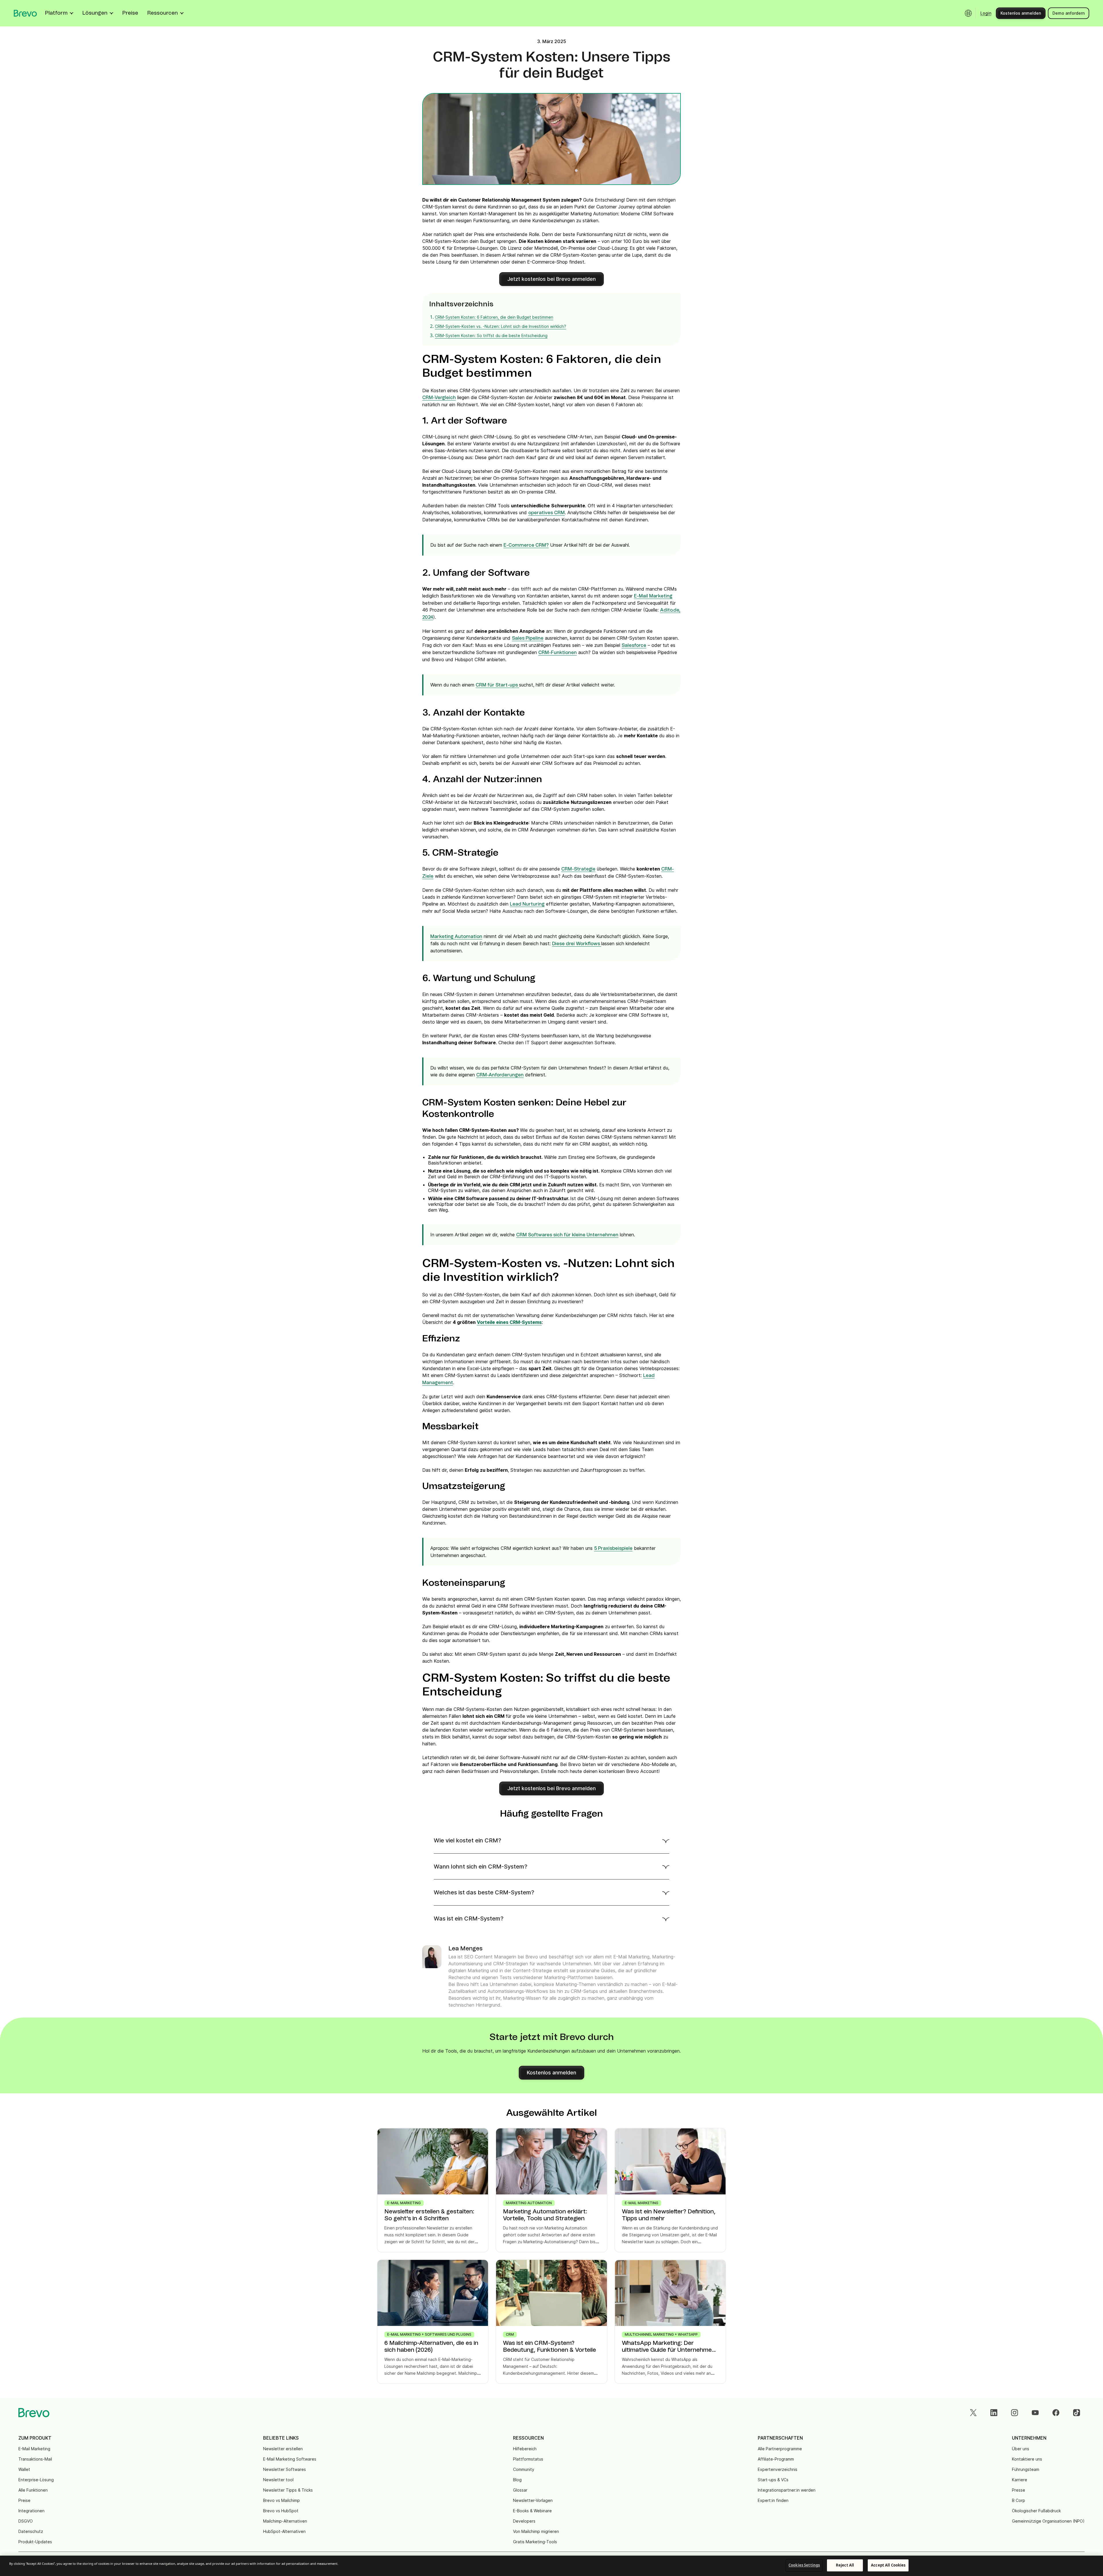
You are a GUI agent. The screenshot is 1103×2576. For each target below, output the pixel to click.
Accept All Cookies (888, 2565)
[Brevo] (25, 13)
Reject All (845, 2565)
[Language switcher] (968, 13)
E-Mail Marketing (653, 596)
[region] (551, 2566)
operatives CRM (546, 513)
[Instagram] (1015, 2413)
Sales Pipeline (528, 638)
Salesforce (634, 645)
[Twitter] (973, 2413)
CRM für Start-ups (497, 685)
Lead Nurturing (527, 904)
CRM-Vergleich (439, 398)
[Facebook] (1056, 2413)
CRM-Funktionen (558, 653)
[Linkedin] (994, 2413)
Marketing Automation (456, 937)
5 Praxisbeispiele (613, 1548)
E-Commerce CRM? (526, 545)
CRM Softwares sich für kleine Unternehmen (567, 1235)
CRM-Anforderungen (500, 1075)
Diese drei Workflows (577, 944)
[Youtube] (1035, 2413)
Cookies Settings (804, 2565)
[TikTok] (1077, 2413)
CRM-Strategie (578, 869)
